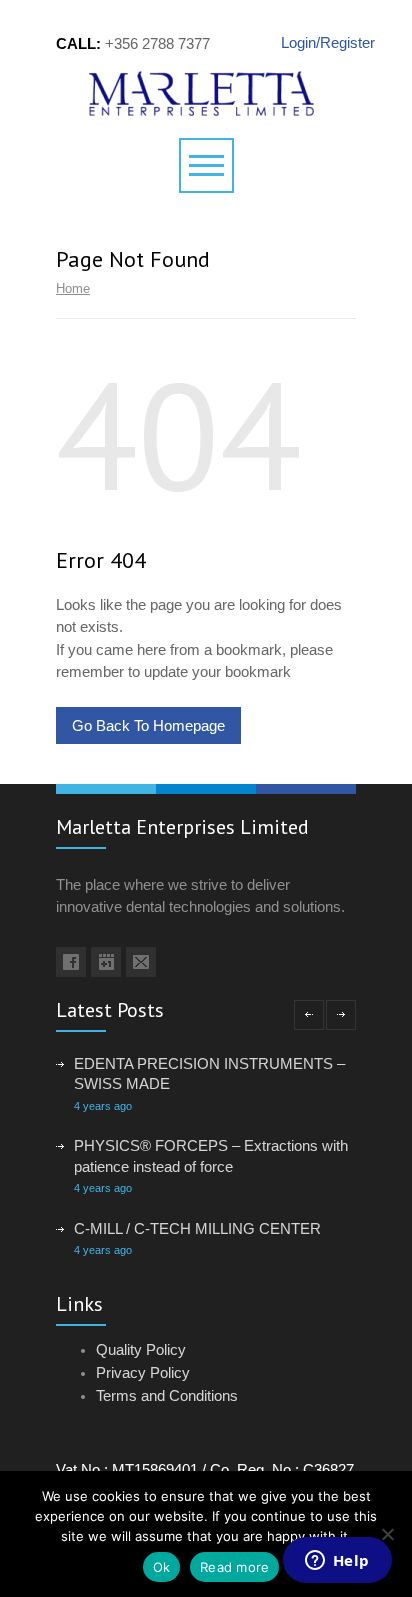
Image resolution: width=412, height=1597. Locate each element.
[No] (387, 1534)
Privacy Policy (143, 1372)
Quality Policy (141, 1349)
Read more (234, 1567)
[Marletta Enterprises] (206, 93)
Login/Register (318, 42)
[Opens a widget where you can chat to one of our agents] (337, 1562)
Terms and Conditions (167, 1395)
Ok (162, 1567)
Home (73, 288)
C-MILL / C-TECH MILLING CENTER (197, 1228)
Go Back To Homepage (148, 725)
